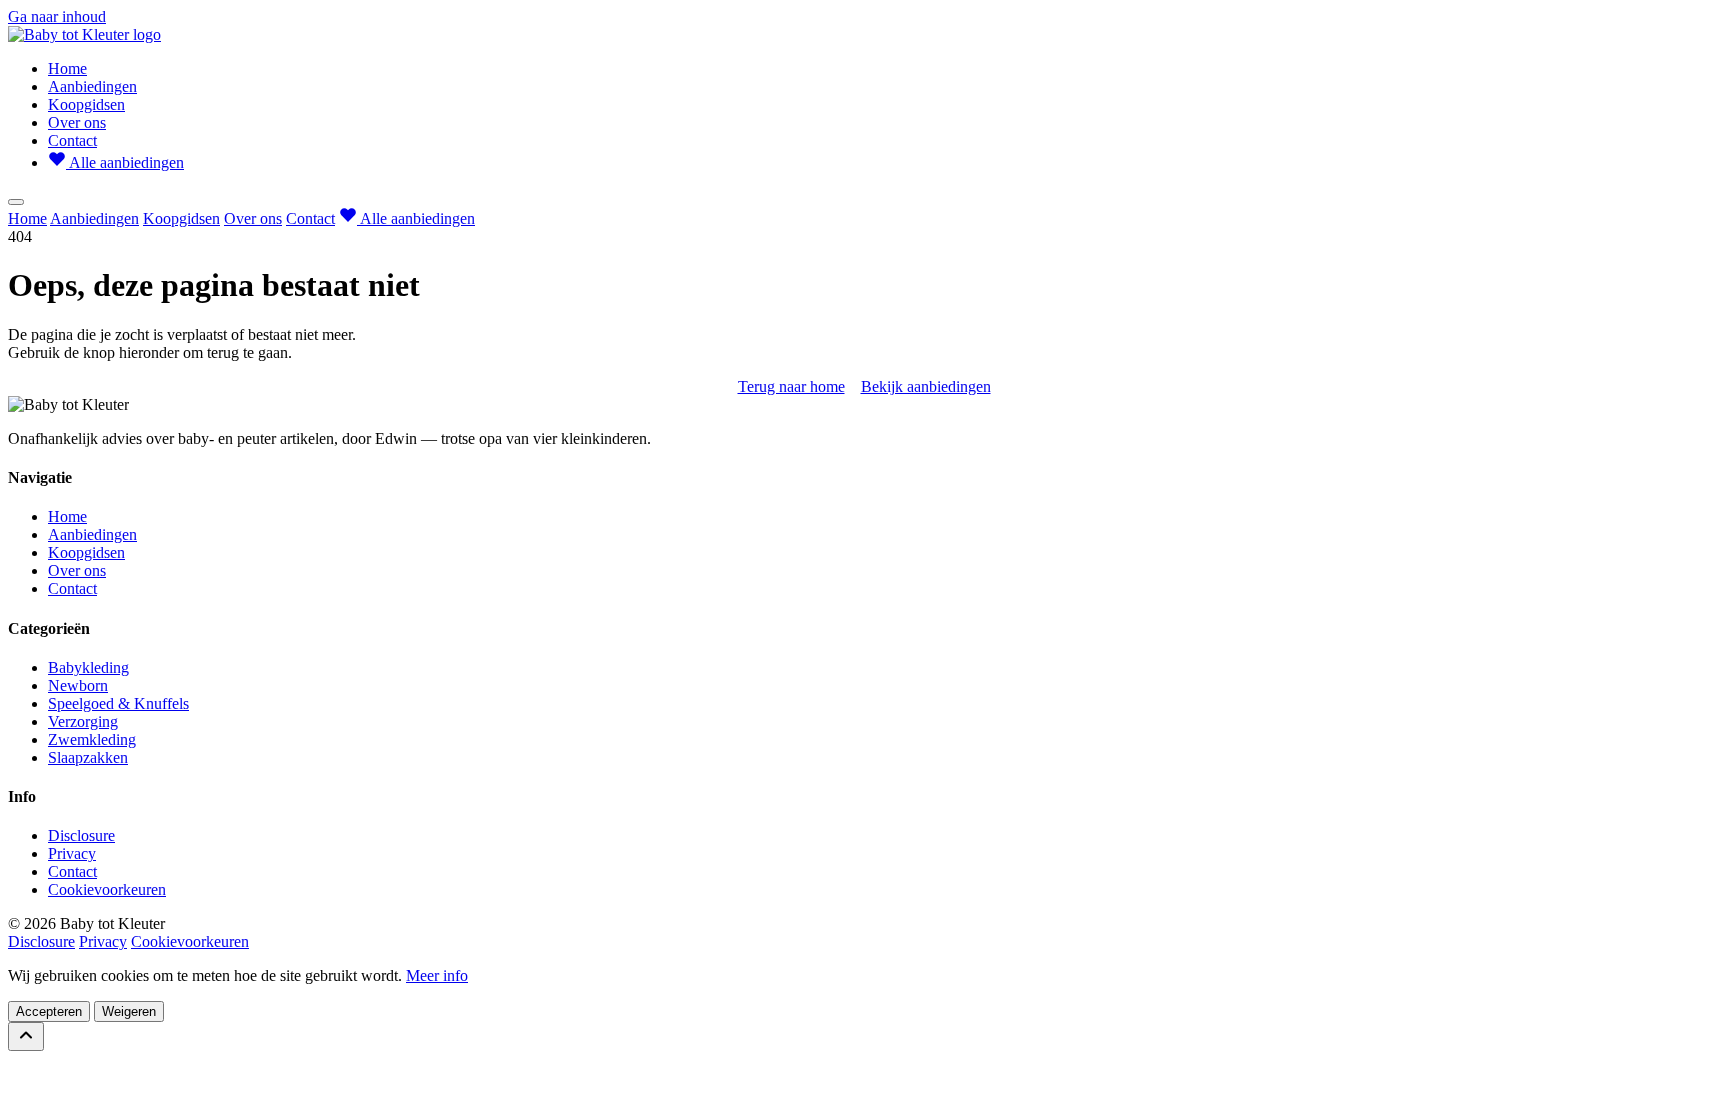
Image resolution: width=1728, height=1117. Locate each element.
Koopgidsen (86, 104)
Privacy (72, 853)
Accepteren (49, 1011)
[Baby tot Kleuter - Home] (84, 34)
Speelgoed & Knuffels (118, 703)
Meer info (437, 975)
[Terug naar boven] (26, 1036)
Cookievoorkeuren (107, 889)
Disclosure (81, 835)
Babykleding (88, 667)
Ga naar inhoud (57, 16)
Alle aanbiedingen (125, 162)
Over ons (77, 122)
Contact (72, 140)
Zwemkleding (92, 739)
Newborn (78, 685)
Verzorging (83, 721)
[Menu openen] (16, 202)
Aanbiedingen (92, 86)
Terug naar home (791, 386)
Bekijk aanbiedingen (926, 386)
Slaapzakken (88, 757)
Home (67, 68)
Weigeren (129, 1011)
